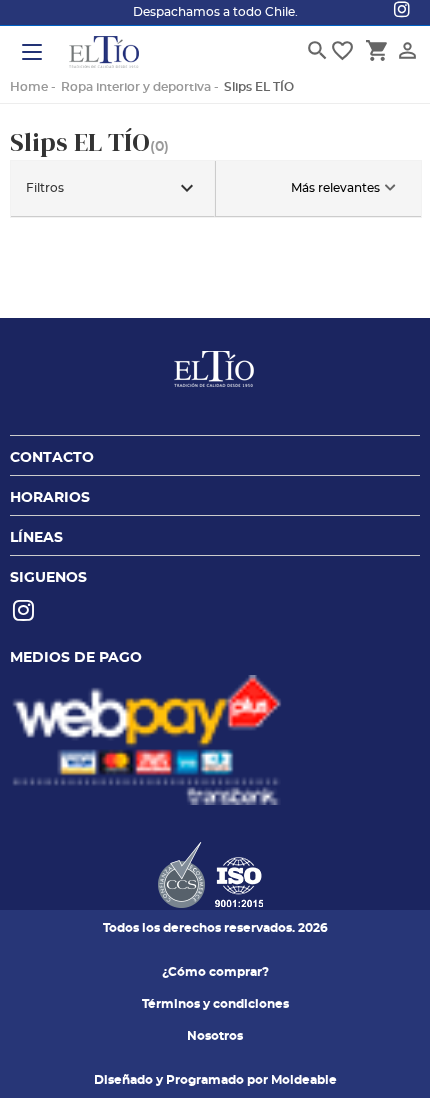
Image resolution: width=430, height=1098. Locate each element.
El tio (104, 54)
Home (29, 87)
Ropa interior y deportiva (136, 87)
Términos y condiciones (215, 1004)
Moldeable (304, 1080)
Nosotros (215, 1036)
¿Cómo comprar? (215, 972)
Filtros (112, 188)
